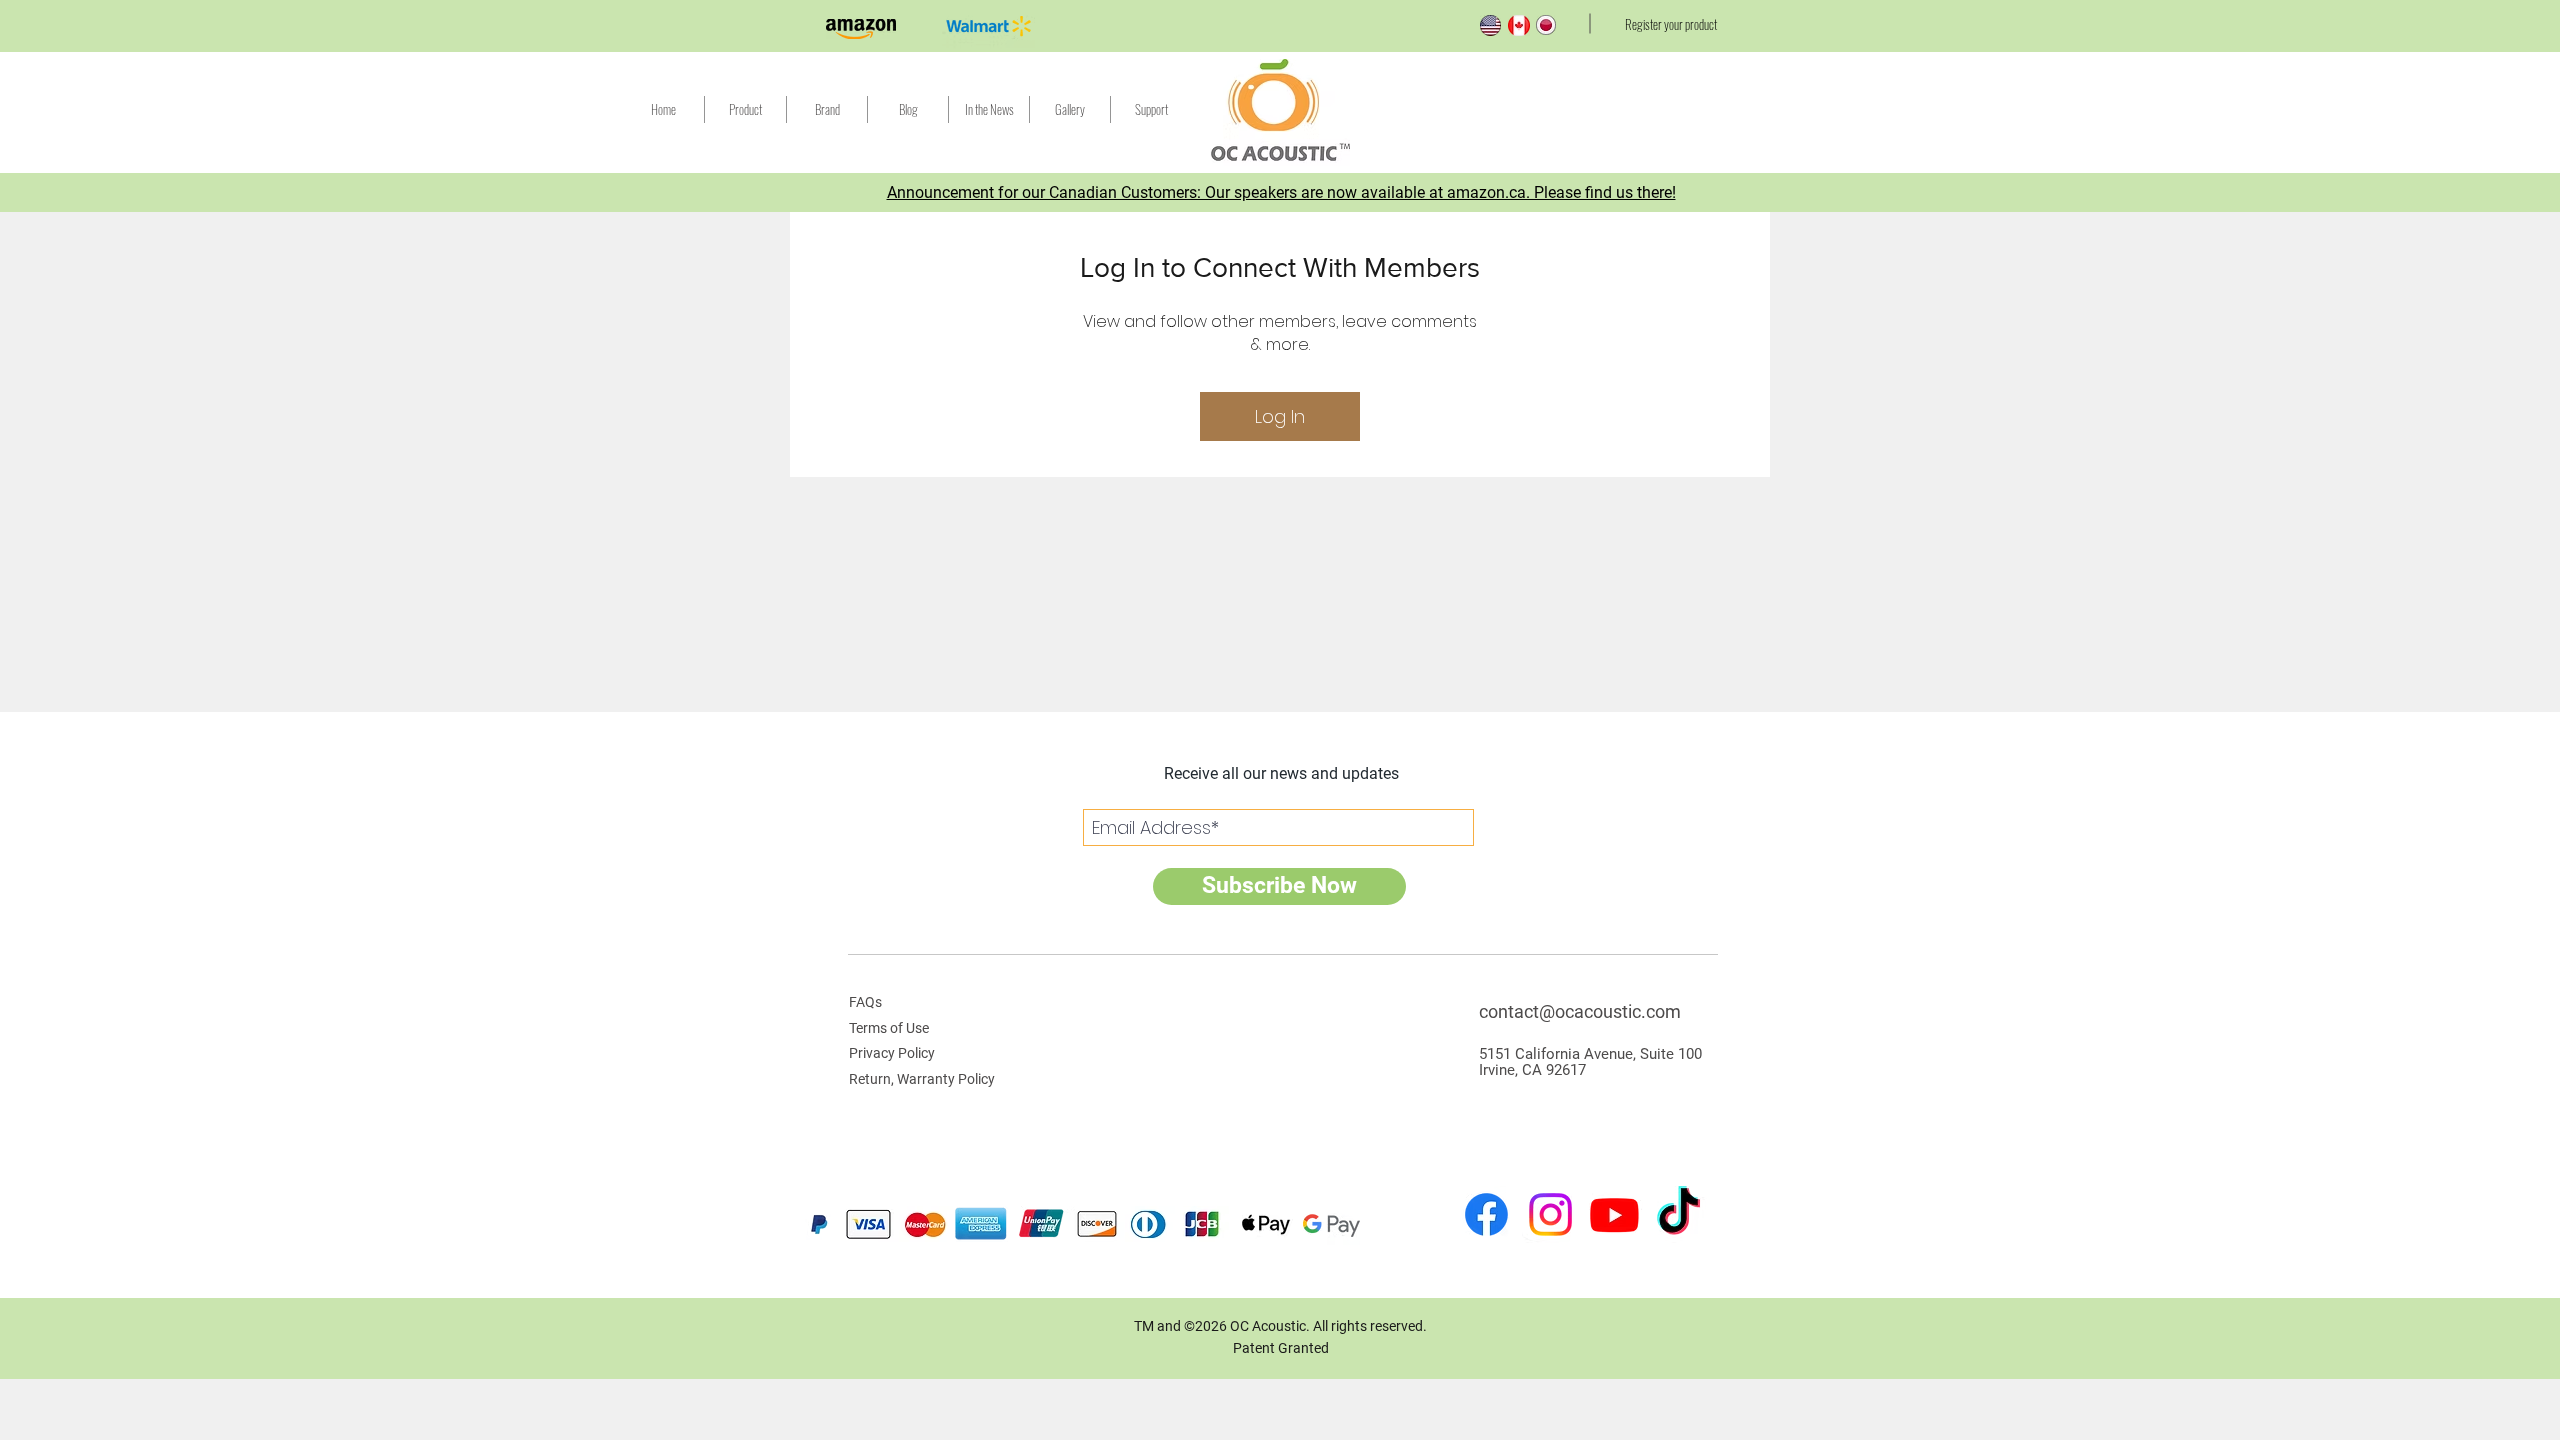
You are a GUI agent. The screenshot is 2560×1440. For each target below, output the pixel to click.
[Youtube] (1614, 1214)
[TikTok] (1678, 1214)
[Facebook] (1486, 1214)
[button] (1151, 109)
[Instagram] (1550, 1214)
